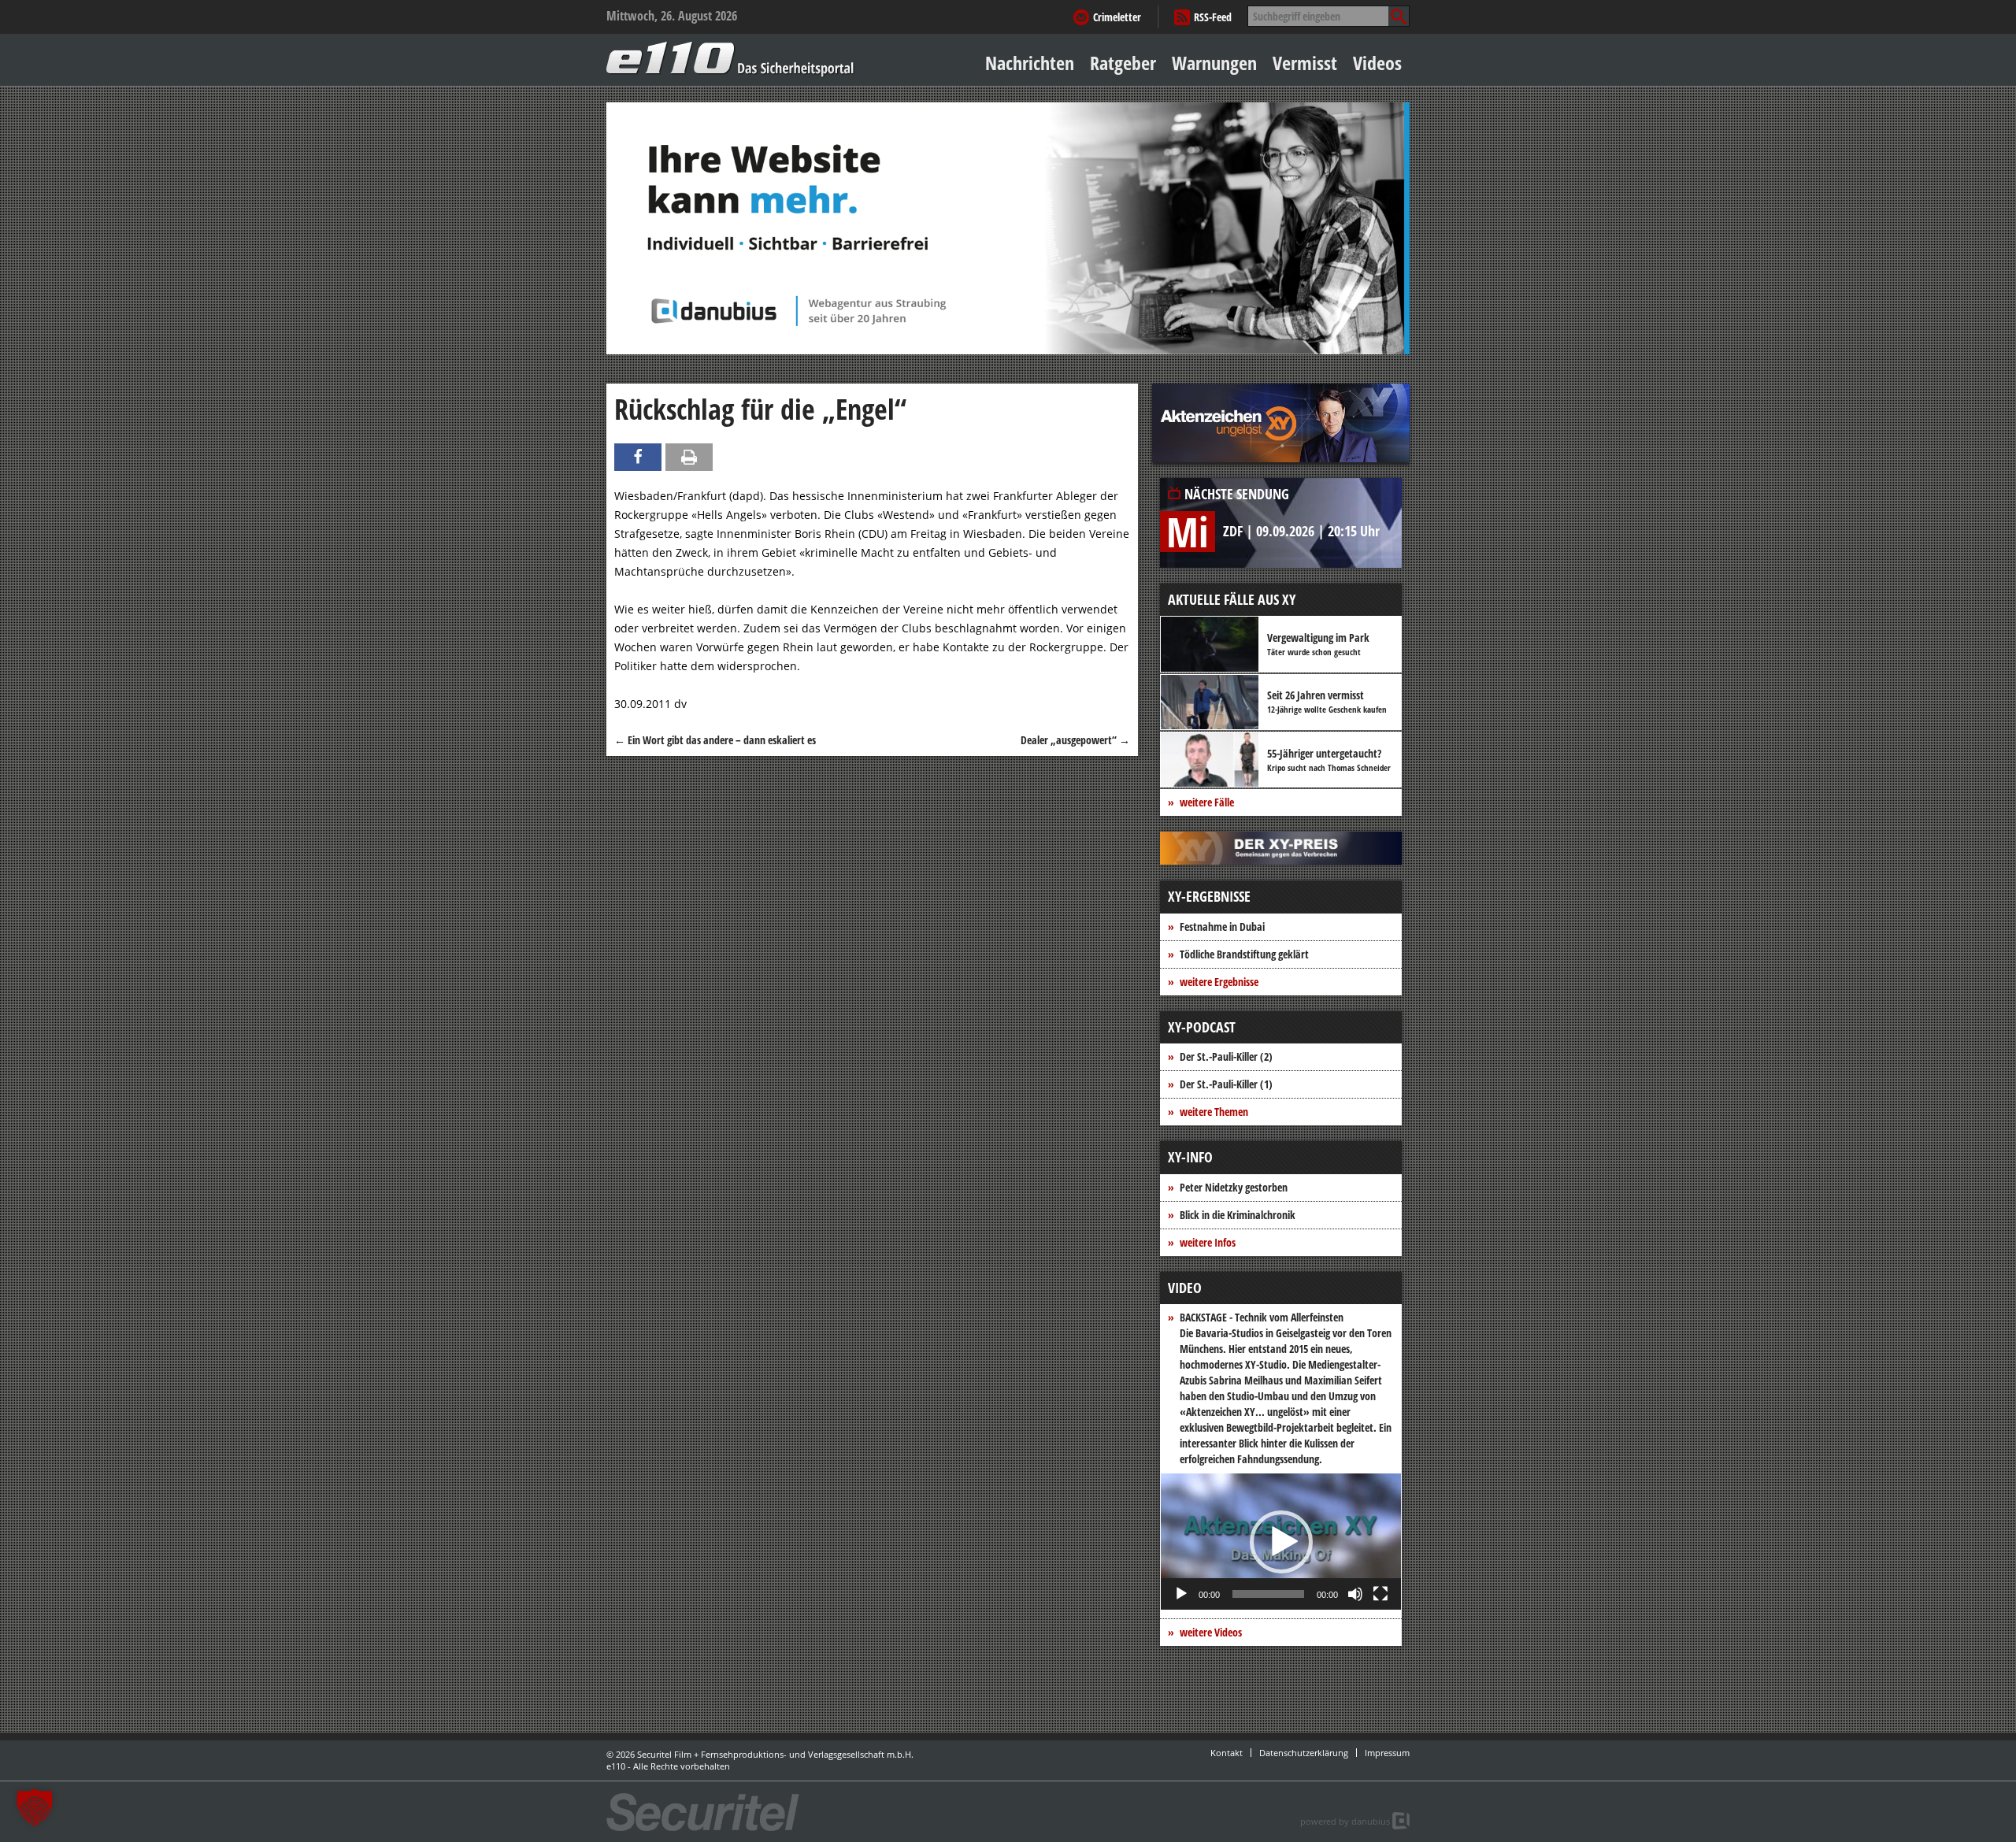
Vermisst (1305, 63)
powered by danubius (1345, 1821)
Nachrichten (1030, 63)
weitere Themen (1214, 1112)
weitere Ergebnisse (1219, 982)
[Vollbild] (1380, 1594)
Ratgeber (1123, 63)
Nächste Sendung (1237, 494)
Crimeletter (1117, 17)
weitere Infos (1208, 1242)
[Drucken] (689, 457)
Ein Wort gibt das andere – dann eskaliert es (715, 740)
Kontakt (1227, 1753)
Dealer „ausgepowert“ (1075, 740)
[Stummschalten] (1355, 1594)
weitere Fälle (1207, 802)
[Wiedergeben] (1181, 1594)
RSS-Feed (1213, 17)
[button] (1281, 1542)
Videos (1377, 63)
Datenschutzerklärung (1304, 1753)
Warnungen (1214, 63)
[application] (1281, 1542)
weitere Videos (1211, 1632)
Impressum (1387, 1753)
